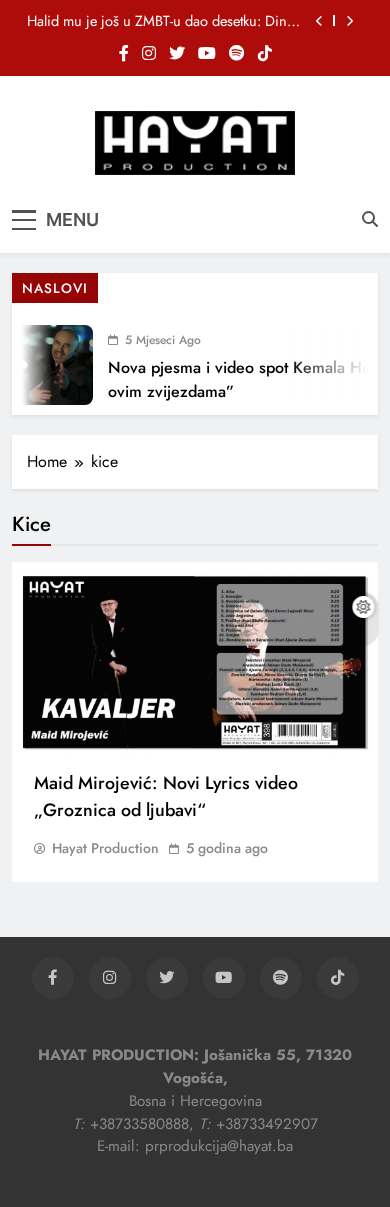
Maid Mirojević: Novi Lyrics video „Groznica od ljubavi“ (166, 796)
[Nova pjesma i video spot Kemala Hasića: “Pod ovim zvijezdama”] (47, 365)
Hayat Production (105, 848)
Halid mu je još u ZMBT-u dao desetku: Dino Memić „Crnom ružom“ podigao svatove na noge (161, 21)
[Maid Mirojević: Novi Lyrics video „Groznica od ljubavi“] (195, 662)
